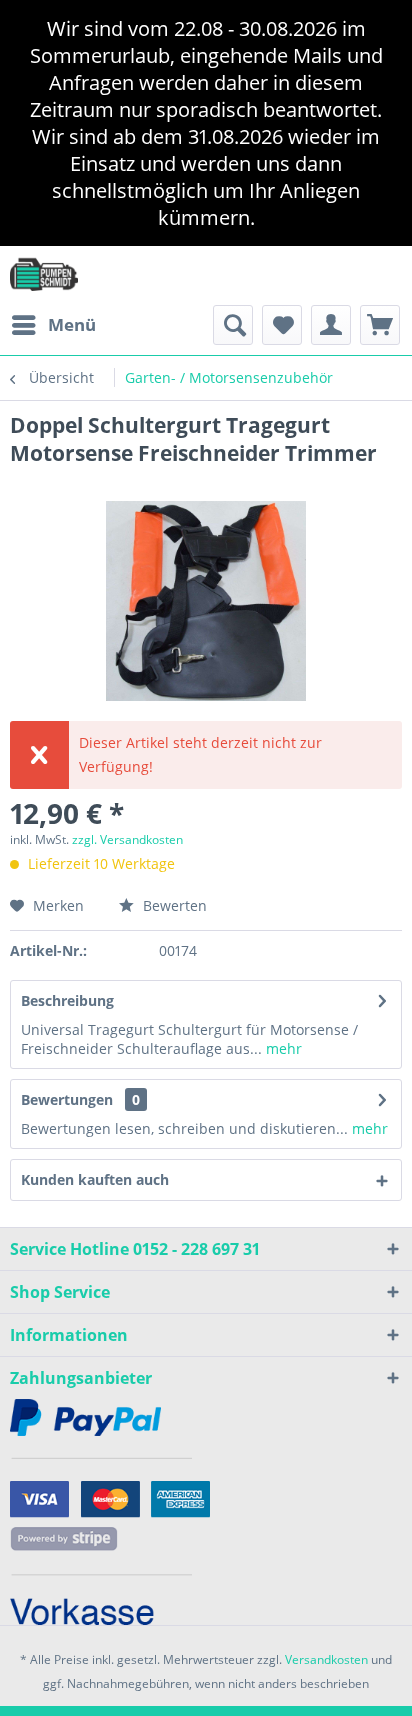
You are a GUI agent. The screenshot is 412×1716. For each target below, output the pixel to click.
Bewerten (173, 905)
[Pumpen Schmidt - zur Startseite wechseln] (44, 273)
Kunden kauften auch (95, 1179)
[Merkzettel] (282, 325)
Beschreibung (67, 1000)
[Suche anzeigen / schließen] (233, 325)
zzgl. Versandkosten (127, 839)
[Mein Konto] (331, 325)
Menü (72, 324)
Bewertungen (67, 1099)
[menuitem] (53, 325)
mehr (282, 1048)
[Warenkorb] (380, 325)
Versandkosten (326, 1659)
